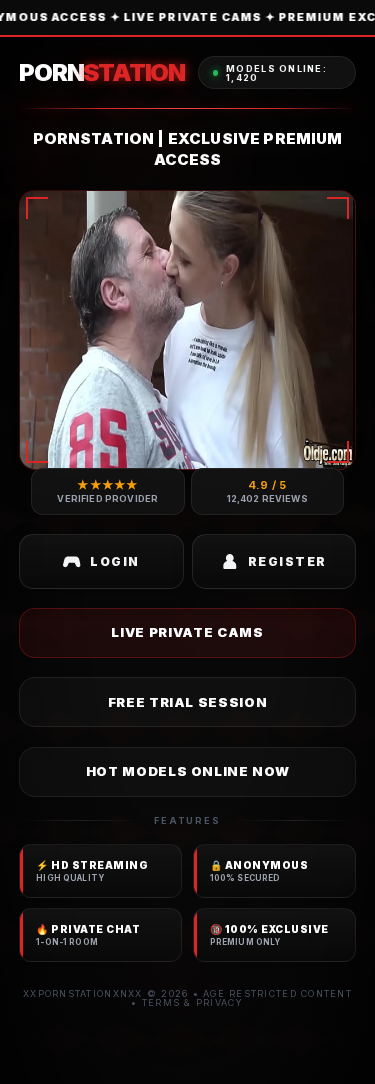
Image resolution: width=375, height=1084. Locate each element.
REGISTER (287, 561)
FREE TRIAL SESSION (188, 702)
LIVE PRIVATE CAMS (187, 632)
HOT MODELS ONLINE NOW (188, 771)
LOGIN (114, 561)
